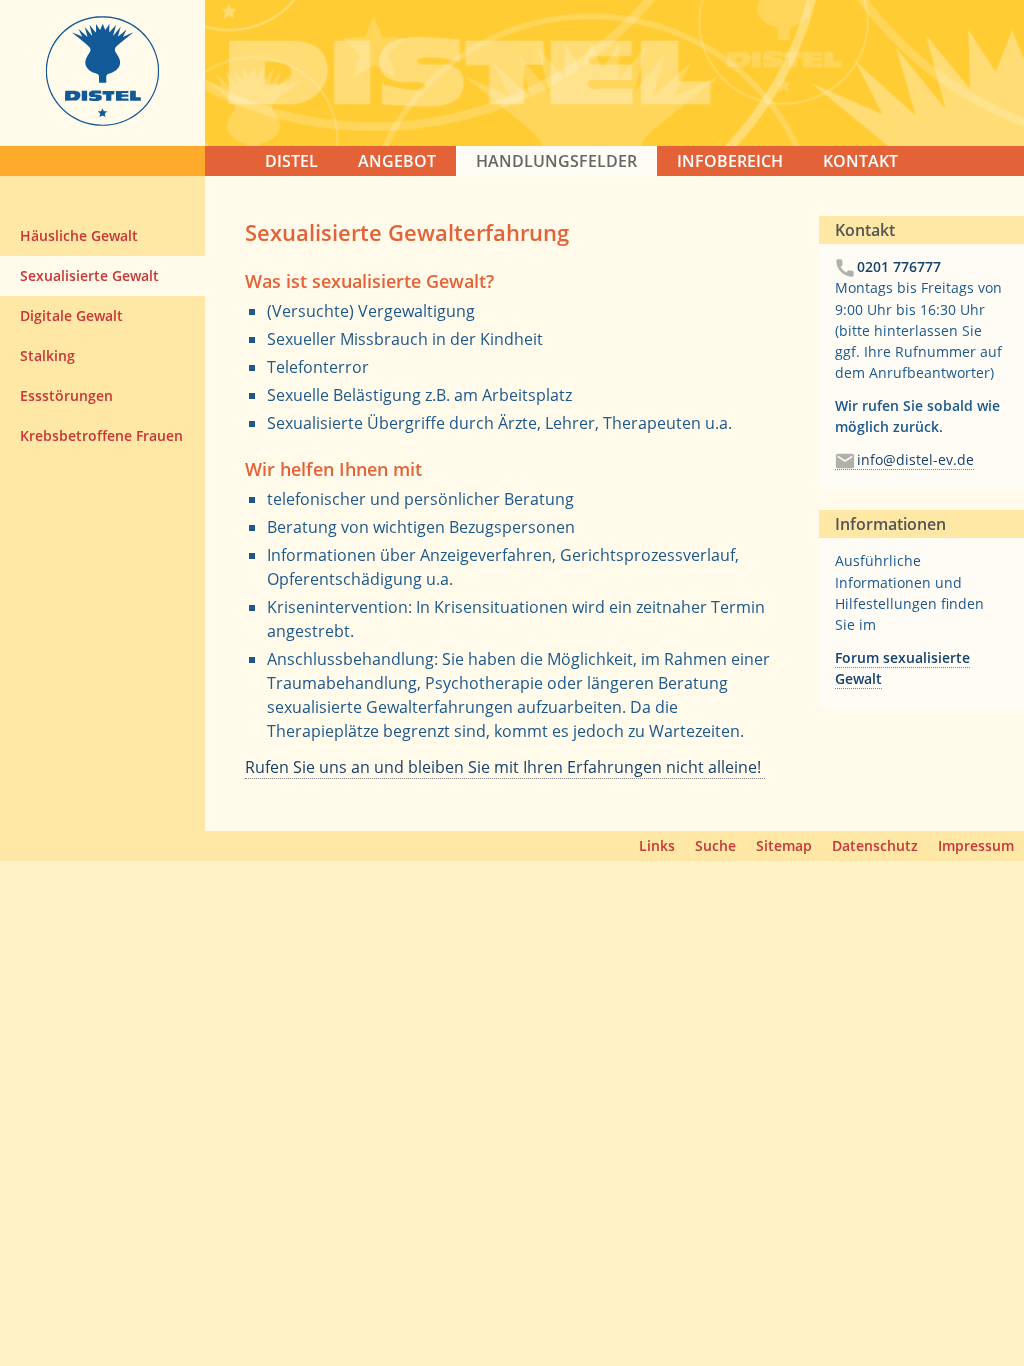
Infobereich (730, 161)
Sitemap (784, 845)
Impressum (976, 845)
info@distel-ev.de (915, 459)
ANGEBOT (397, 161)
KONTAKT (860, 161)
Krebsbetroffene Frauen (101, 435)
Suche (715, 845)
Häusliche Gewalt (79, 235)
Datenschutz (875, 845)
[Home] (102, 120)
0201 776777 (899, 266)
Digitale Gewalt (71, 315)
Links (657, 845)
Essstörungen (66, 395)
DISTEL (291, 161)
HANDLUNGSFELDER (556, 161)
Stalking (47, 355)
